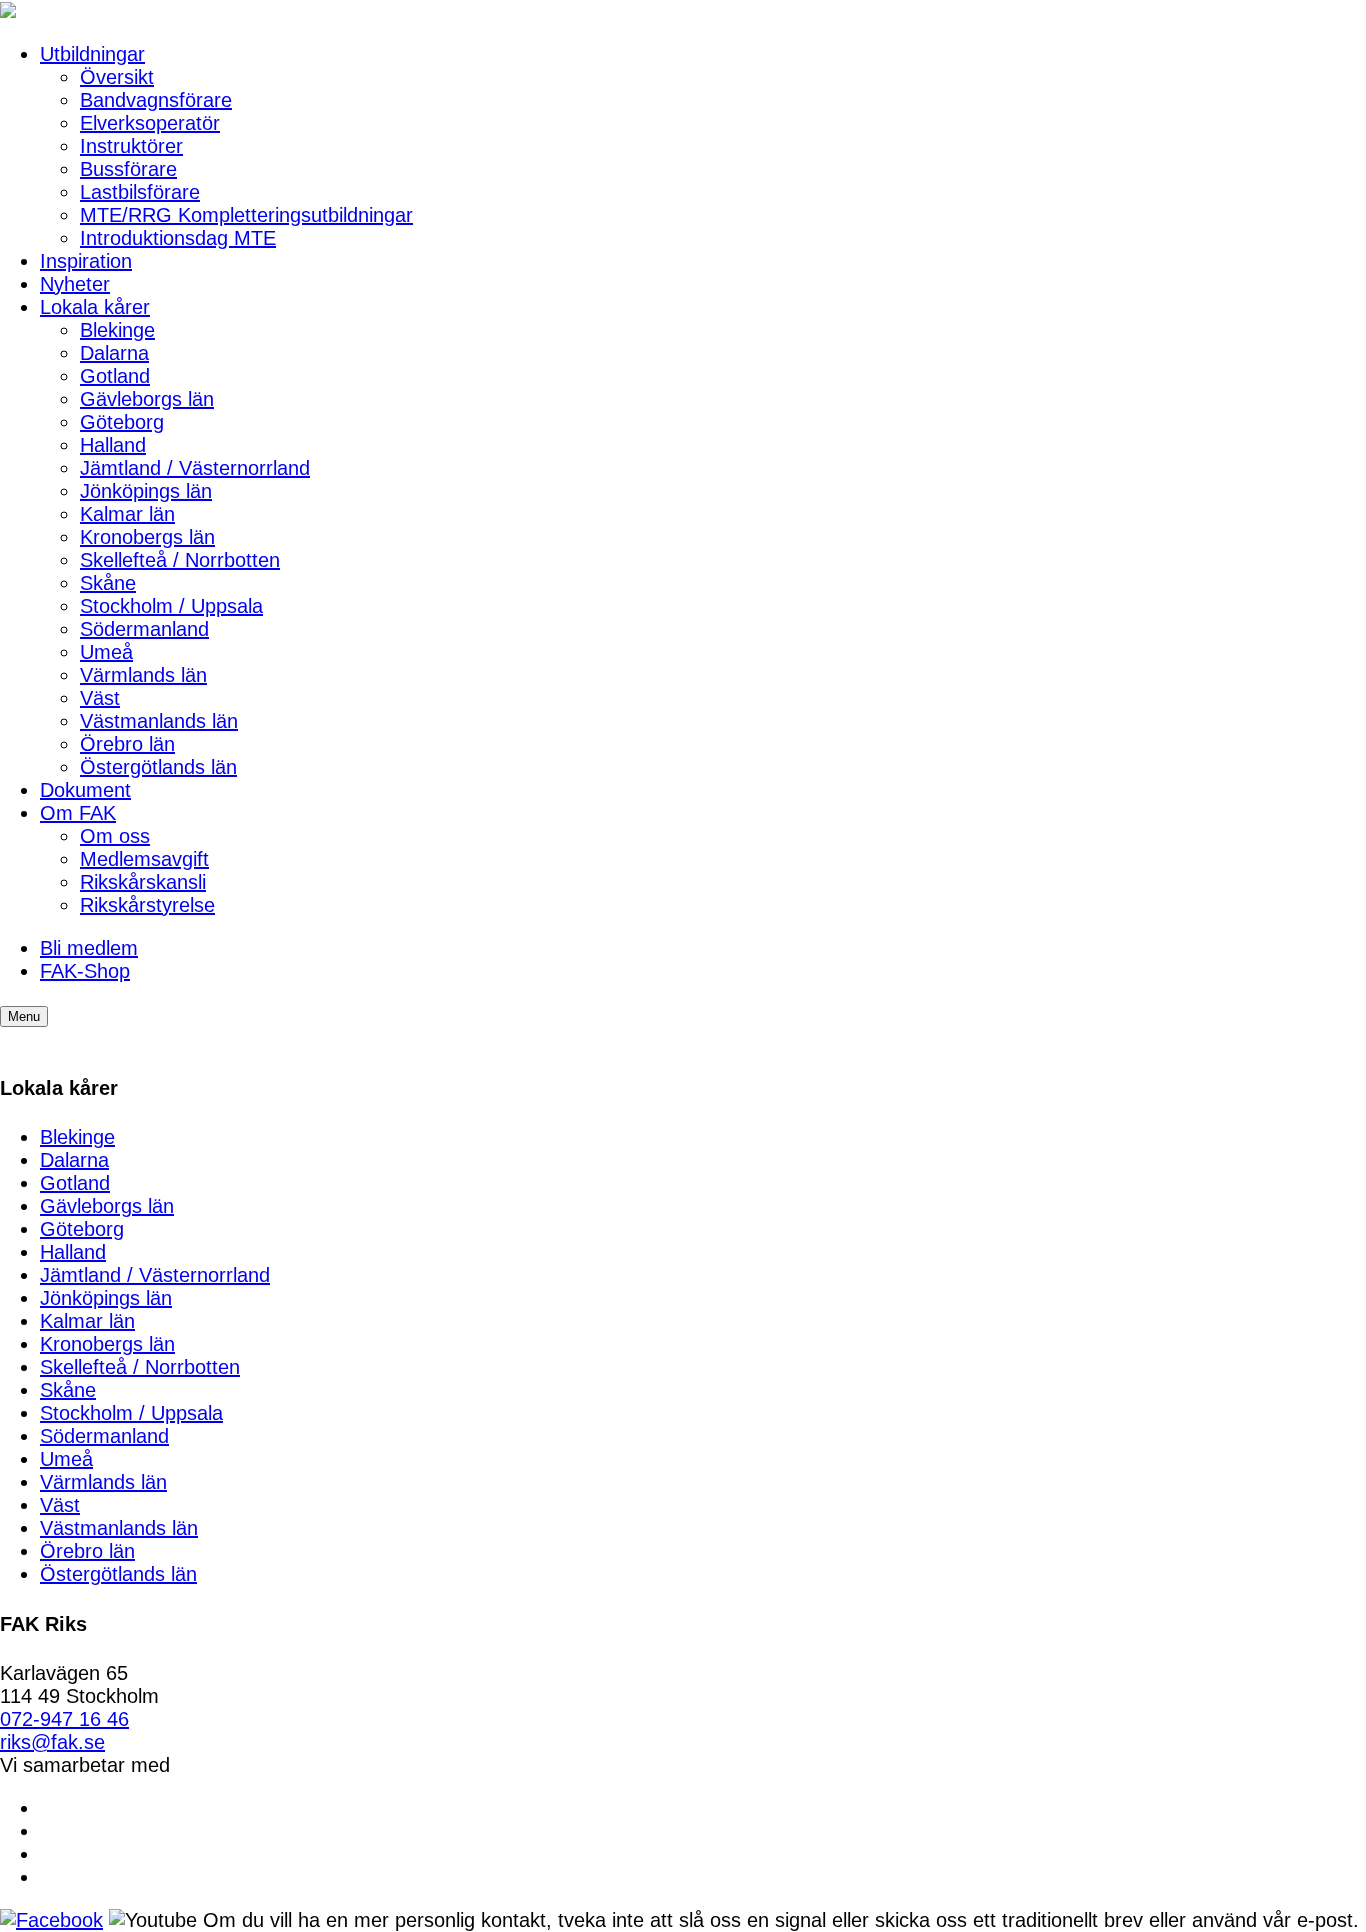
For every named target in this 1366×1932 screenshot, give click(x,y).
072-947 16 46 (64, 1719)
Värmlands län (143, 675)
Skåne (108, 583)
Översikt (117, 77)
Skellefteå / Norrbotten (180, 560)
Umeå (106, 652)
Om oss (115, 836)
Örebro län (127, 744)
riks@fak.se (52, 1742)
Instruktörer (131, 146)
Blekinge (117, 330)
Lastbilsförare (140, 192)
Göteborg (122, 422)
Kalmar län (127, 514)
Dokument (85, 790)
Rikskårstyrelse (147, 905)
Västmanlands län (159, 721)
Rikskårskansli (143, 882)
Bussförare (128, 169)
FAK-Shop (85, 971)
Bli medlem (89, 948)
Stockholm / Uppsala (171, 606)
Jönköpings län (146, 491)
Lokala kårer (95, 307)
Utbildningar (92, 54)
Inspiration (86, 261)
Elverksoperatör (150, 123)
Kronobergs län (147, 537)
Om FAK (78, 813)
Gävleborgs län (147, 399)
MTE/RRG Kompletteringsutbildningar (246, 215)
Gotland (115, 376)
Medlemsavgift (144, 859)
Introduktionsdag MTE (178, 238)
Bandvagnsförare (156, 100)
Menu (24, 1016)
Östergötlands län (158, 767)
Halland (113, 445)
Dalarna (114, 353)
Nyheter (75, 284)
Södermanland (144, 629)
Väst (100, 698)
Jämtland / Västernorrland (195, 468)
